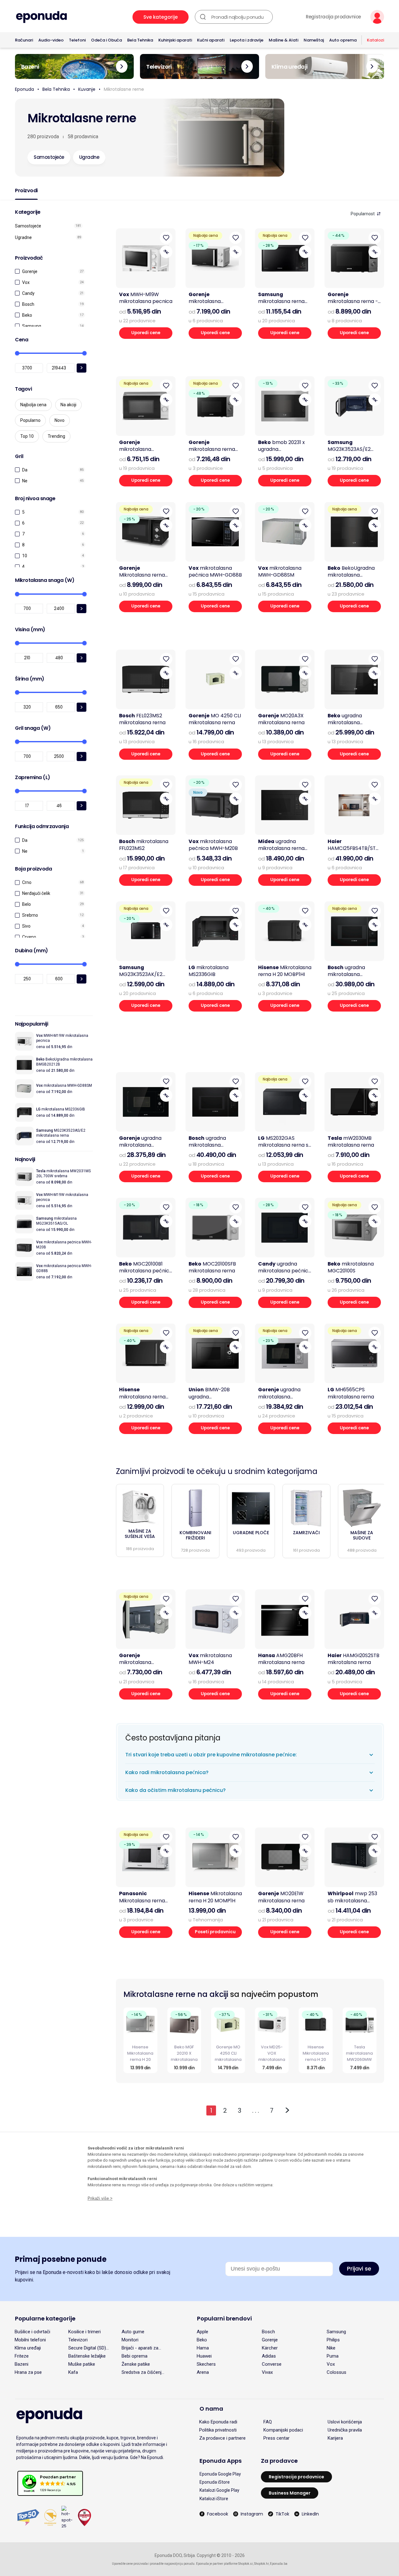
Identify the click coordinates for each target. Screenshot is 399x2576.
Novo (60, 420)
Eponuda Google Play (220, 2474)
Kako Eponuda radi (218, 2422)
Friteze (22, 2356)
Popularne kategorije (45, 2318)
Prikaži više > (100, 2198)
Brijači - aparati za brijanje (140, 2348)
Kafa (73, 2372)
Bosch (28, 304)
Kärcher (270, 2348)
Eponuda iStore (215, 2482)
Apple (202, 2332)
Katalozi (375, 40)
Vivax (267, 2372)
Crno (27, 882)
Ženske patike (136, 2364)
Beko (27, 315)
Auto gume (133, 2332)
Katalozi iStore (214, 2499)
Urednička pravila (345, 2430)
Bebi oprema (135, 2356)
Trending (56, 436)
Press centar (276, 2438)
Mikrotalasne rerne (124, 89)
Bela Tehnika (140, 40)
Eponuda (24, 89)
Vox (26, 282)
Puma (333, 2356)
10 (25, 556)
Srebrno (30, 915)
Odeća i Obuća (106, 40)
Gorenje (30, 271)
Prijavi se (359, 2269)
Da (25, 470)
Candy (28, 293)
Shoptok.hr (261, 2564)
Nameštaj (314, 40)
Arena (203, 2372)
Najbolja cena (33, 405)
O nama (211, 2409)
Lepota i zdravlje (247, 40)
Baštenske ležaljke (87, 2356)
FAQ (268, 2422)
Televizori (78, 2340)
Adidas (269, 2356)
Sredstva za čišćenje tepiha (143, 2372)
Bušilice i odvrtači (32, 2332)
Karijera (335, 2438)
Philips (333, 2340)
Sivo (26, 926)
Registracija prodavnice (333, 17)
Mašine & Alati (284, 40)
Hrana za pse (28, 2372)
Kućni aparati (211, 40)
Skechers (206, 2364)
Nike (331, 2348)
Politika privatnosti (218, 2430)
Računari (24, 40)
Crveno (29, 937)
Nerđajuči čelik (36, 893)
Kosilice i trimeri (84, 2332)
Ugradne (23, 237)
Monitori (130, 2340)
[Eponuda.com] (41, 17)
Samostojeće (28, 226)
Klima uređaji (28, 2348)
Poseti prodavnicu (215, 1932)
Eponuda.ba (279, 2564)
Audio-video (51, 40)
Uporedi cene (146, 333)
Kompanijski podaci (283, 2430)
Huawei (204, 2356)
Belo (26, 904)
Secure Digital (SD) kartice (87, 2348)
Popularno (30, 420)
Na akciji (68, 405)
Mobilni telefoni (30, 2340)
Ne (25, 481)
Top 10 (27, 436)
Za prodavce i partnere (222, 2438)
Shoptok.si (245, 2564)
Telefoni (77, 40)
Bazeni (22, 2364)
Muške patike (82, 2364)
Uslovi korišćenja (345, 2422)
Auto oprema (343, 40)
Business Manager (290, 2493)
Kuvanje (87, 89)
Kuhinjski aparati (175, 40)
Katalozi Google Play (219, 2490)
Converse (272, 2364)
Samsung (32, 326)
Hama (203, 2348)
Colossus (337, 2372)
